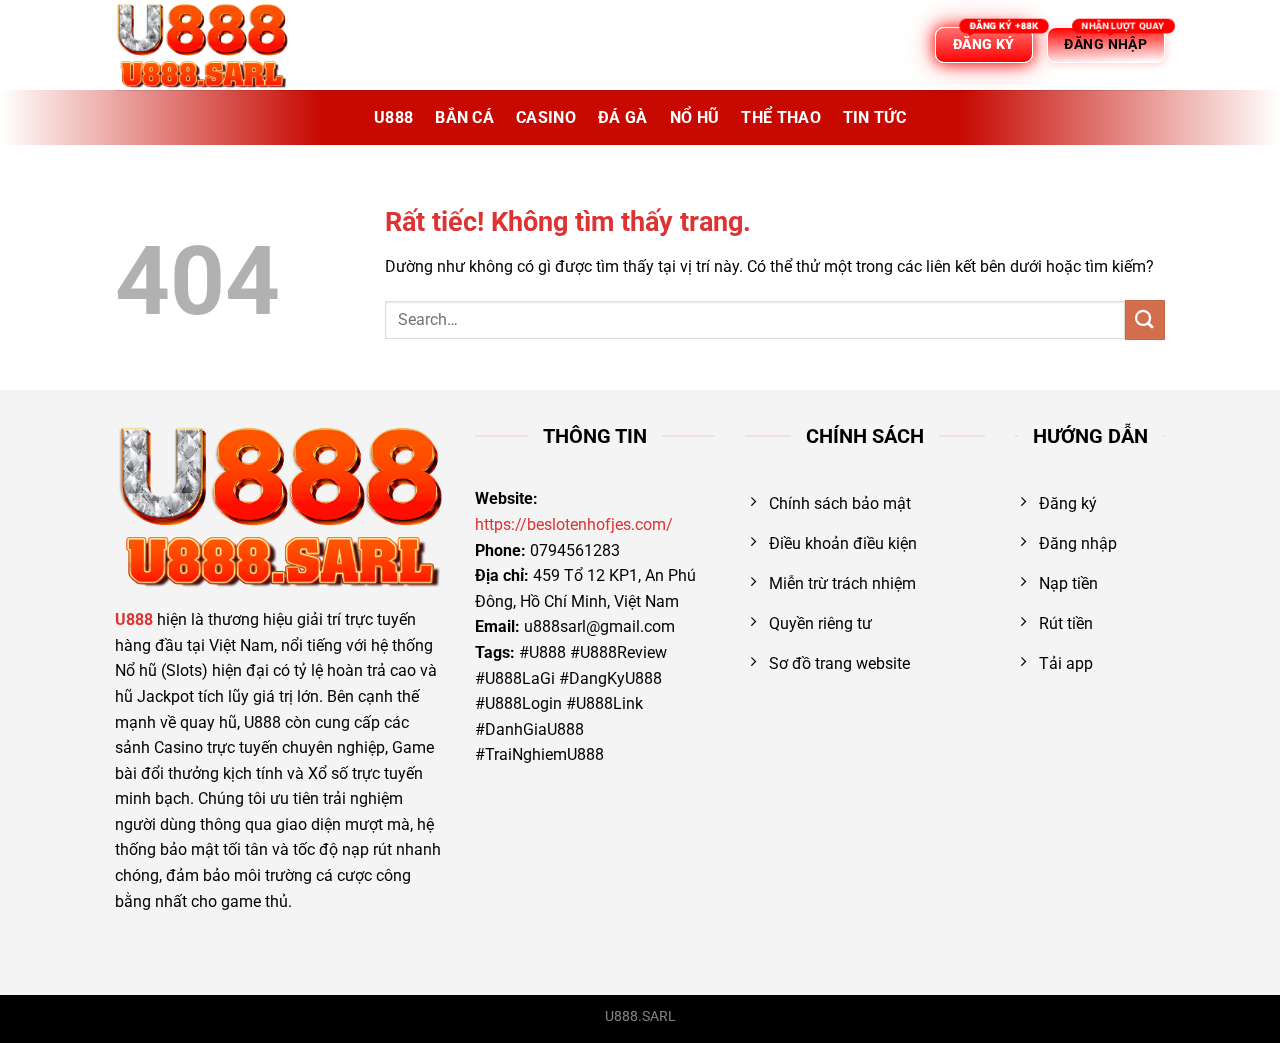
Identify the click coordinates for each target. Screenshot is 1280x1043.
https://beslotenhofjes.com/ (574, 524)
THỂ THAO (781, 117)
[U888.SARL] (215, 45)
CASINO (546, 117)
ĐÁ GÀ (623, 117)
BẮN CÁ (464, 117)
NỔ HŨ (695, 117)
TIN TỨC (874, 117)
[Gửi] (1145, 319)
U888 (393, 117)
